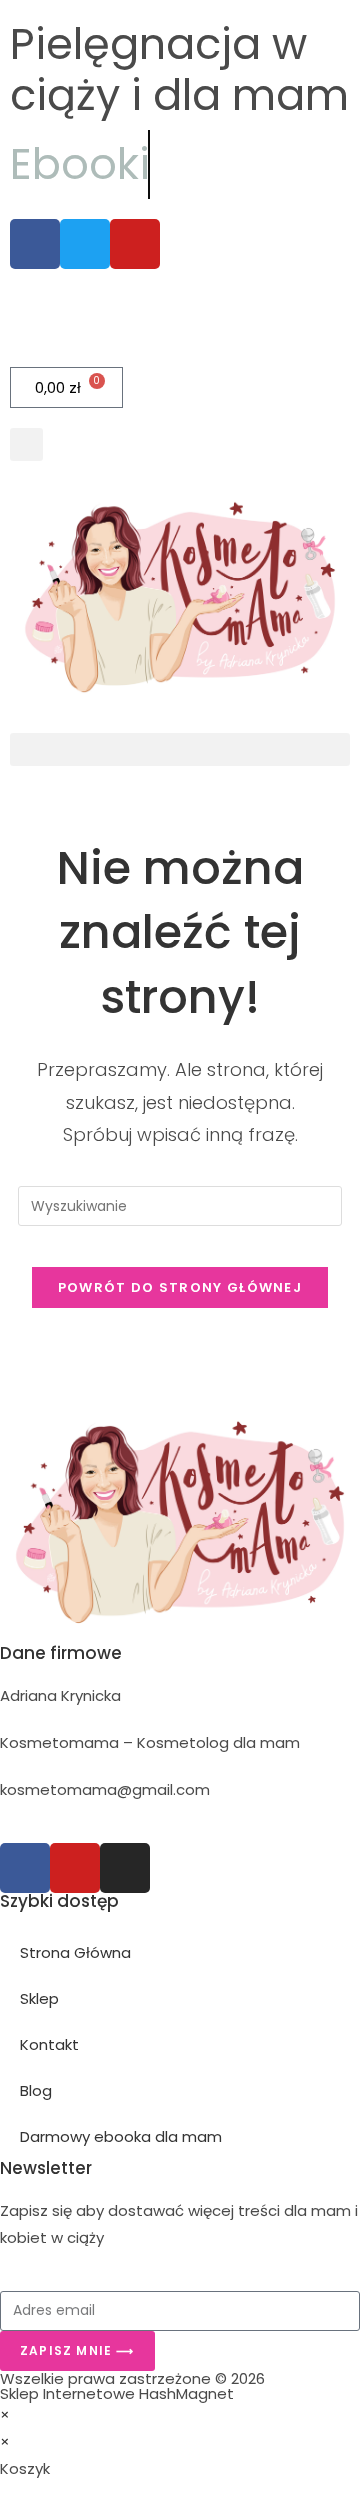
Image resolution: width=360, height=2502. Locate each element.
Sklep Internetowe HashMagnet (117, 2393)
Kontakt (49, 2044)
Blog (36, 2090)
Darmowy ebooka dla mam (121, 2136)
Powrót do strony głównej (180, 1287)
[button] (26, 444)
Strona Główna (75, 1952)
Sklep (39, 1998)
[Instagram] (125, 1868)
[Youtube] (75, 1868)
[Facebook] (25, 1868)
